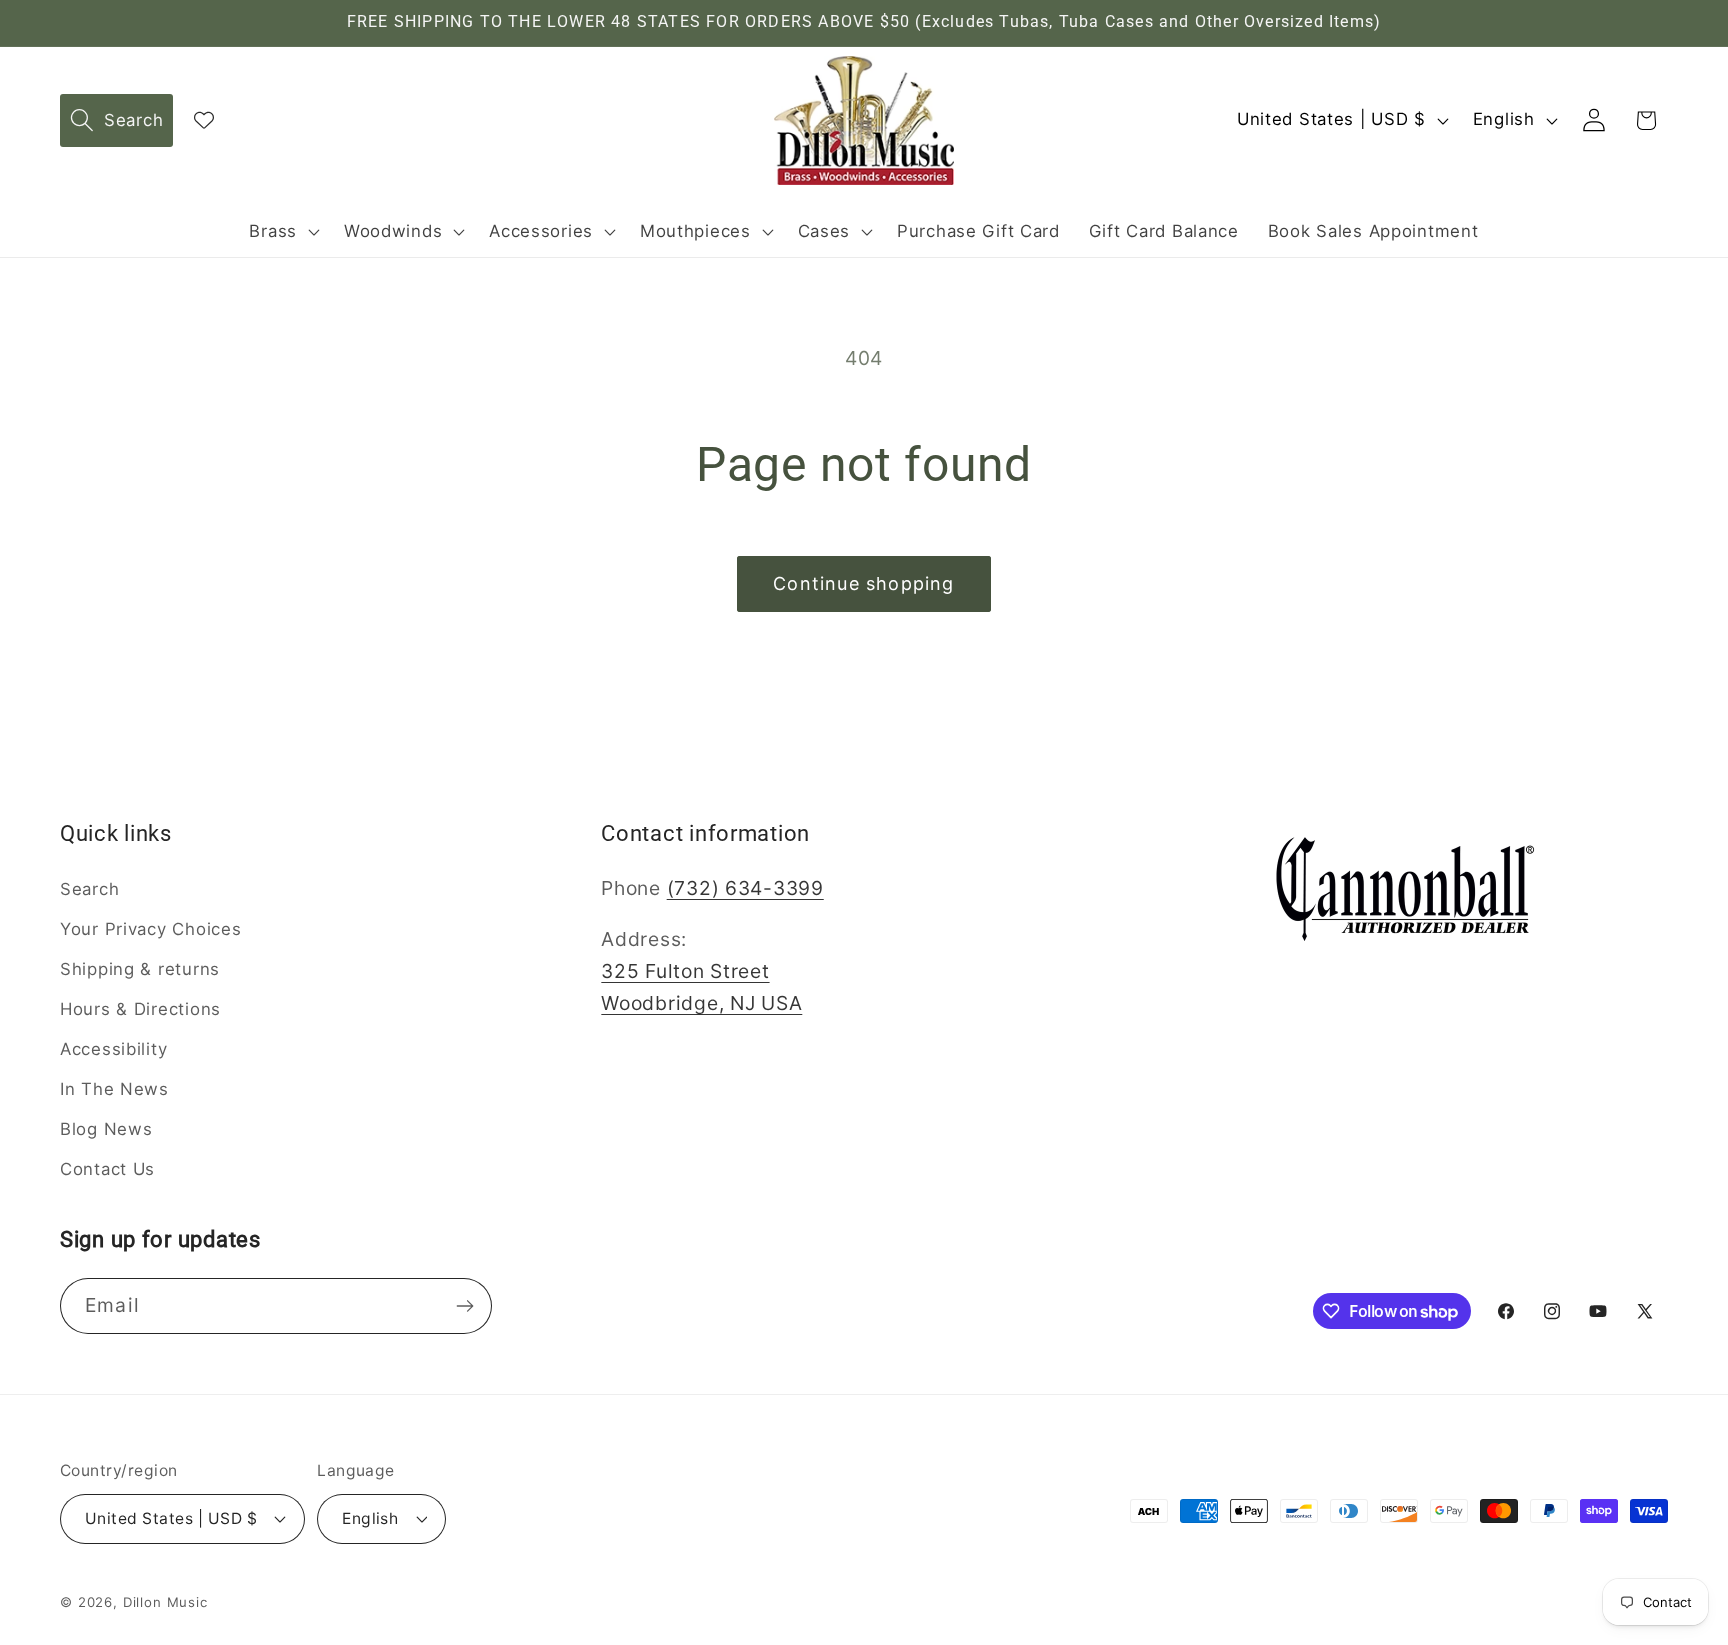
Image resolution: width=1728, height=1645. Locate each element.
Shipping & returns (140, 969)
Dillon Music (165, 1602)
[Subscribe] (464, 1306)
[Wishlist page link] (204, 120)
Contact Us (107, 1169)
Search (89, 889)
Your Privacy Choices (150, 929)
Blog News (106, 1129)
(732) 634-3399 (745, 888)
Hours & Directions (140, 1009)
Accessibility (113, 1049)
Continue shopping (863, 583)
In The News (114, 1089)
